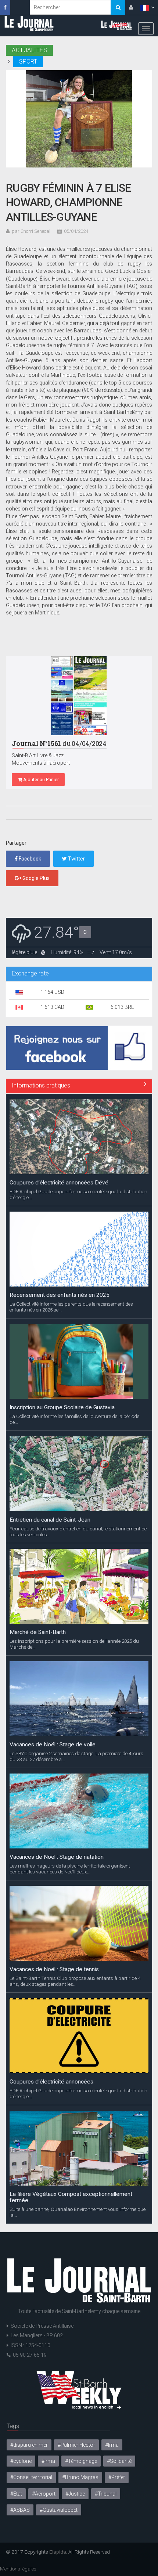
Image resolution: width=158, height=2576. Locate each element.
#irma (48, 2461)
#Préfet (117, 2477)
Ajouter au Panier (40, 780)
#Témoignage (81, 2461)
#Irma (112, 2445)
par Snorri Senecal (31, 231)
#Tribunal (106, 2494)
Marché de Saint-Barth (38, 1632)
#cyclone (21, 2461)
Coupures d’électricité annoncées (51, 2082)
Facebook (29, 859)
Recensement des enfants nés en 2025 (60, 1295)
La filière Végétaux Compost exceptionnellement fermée (71, 2197)
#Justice (75, 2494)
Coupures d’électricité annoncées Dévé (59, 1183)
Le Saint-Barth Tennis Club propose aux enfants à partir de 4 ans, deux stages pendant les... (75, 1981)
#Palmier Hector (76, 2445)
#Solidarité (119, 2461)
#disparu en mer (29, 2445)
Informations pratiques (41, 1085)
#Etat (16, 2494)
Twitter (76, 859)
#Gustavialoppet (59, 2510)
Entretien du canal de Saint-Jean (50, 1520)
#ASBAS (20, 2510)
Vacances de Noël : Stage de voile (53, 1745)
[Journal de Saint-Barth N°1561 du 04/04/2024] (79, 696)
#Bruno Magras (80, 2477)
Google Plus (35, 878)
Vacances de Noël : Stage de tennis (54, 1969)
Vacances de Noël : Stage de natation (57, 1857)
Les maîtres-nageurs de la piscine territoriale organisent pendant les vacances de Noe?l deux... (70, 1869)
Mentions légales (18, 2569)
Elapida (58, 2552)
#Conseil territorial (31, 2477)
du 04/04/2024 (59, 744)
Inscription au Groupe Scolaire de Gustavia (62, 1407)
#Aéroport (44, 2494)
